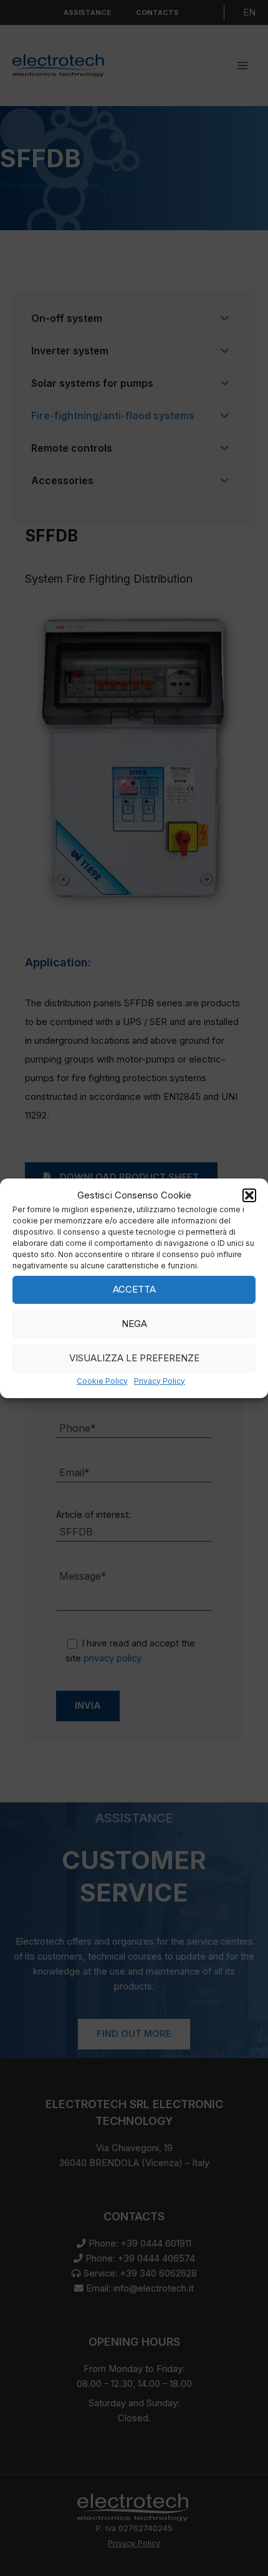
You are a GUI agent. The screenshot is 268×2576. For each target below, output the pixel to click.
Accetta (134, 1289)
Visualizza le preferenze (134, 1358)
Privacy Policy (160, 1381)
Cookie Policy (102, 1381)
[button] (249, 1195)
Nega (134, 1324)
